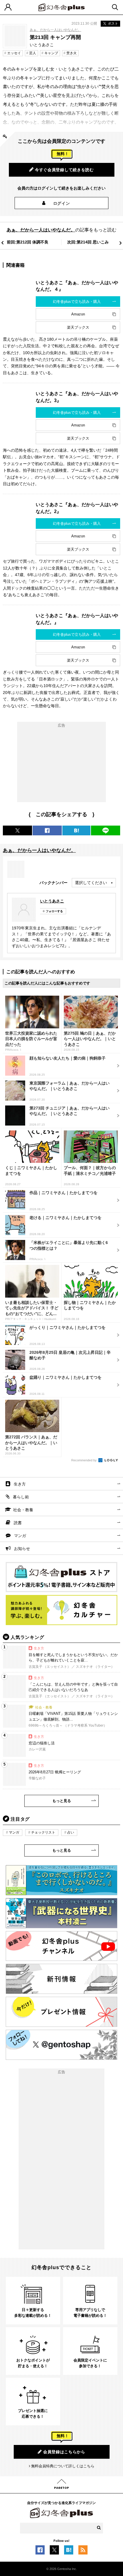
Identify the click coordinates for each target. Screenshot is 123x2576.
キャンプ (51, 53)
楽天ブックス (78, 327)
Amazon (78, 314)
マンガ (20, 1536)
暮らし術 (21, 1497)
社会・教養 (23, 1510)
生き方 (20, 1484)
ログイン (62, 203)
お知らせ (22, 1549)
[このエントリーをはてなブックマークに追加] (69, 2552)
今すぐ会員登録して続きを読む (64, 170)
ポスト (113, 24)
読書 (18, 1523)
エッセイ (14, 53)
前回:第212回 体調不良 (28, 242)
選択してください (91, 883)
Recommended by (84, 1460)
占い (71, 1832)
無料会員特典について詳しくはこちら (63, 2466)
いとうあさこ (52, 901)
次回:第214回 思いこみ (88, 242)
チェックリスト (43, 1832)
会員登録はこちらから (64, 2452)
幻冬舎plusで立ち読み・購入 (77, 302)
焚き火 (72, 53)
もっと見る (62, 1801)
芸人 (33, 53)
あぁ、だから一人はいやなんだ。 (55, 30)
